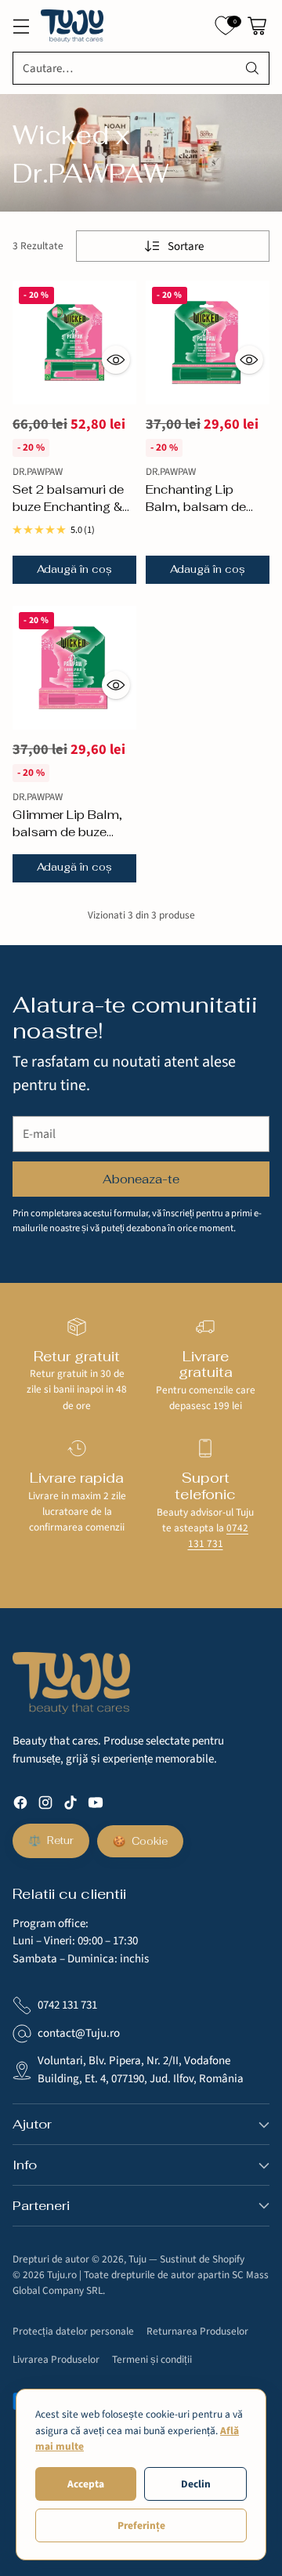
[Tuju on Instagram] (45, 1806)
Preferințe (141, 2525)
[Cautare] (252, 68)
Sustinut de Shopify (202, 2259)
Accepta (86, 2484)
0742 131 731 (219, 1536)
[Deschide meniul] (21, 26)
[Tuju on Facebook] (20, 1806)
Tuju (137, 2259)
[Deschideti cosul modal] (257, 26)
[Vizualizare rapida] (116, 360)
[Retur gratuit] (77, 1327)
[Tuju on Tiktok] (70, 1806)
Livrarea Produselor (56, 2359)
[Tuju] (72, 26)
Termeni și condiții (152, 2359)
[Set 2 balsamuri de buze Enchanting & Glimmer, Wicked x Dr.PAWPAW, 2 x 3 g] (74, 342)
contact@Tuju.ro (79, 2033)
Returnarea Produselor (197, 2331)
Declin (196, 2484)
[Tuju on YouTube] (96, 1806)
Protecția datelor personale (73, 2331)
